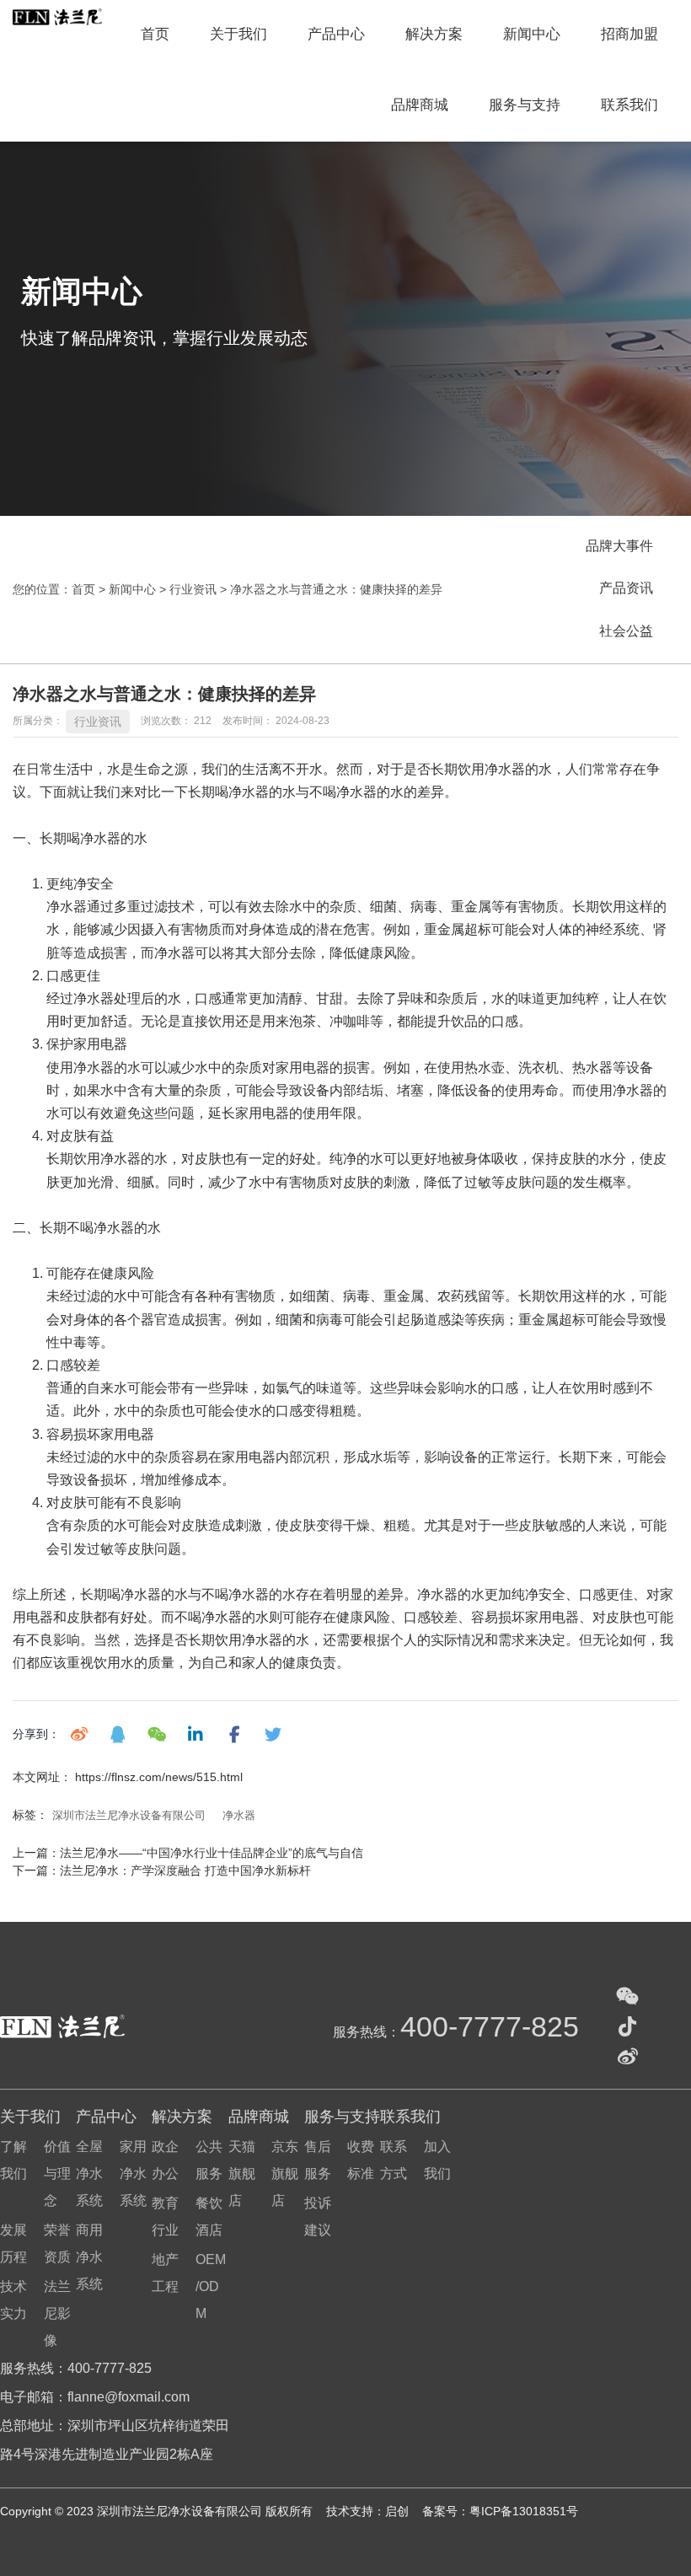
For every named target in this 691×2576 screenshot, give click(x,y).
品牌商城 (420, 105)
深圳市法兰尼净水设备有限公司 (129, 1815)
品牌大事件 (619, 546)
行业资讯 (193, 590)
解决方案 (434, 34)
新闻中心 (532, 34)
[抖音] (628, 2026)
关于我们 (238, 34)
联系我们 (629, 105)
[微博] (628, 2057)
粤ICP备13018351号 (524, 2511)
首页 (155, 34)
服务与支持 (525, 105)
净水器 (239, 1815)
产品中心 (336, 34)
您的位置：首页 (56, 590)
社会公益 (626, 631)
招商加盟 (629, 34)
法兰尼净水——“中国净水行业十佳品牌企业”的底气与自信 (212, 1853)
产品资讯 (626, 588)
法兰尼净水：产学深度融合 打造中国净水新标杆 (185, 1870)
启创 (399, 2511)
